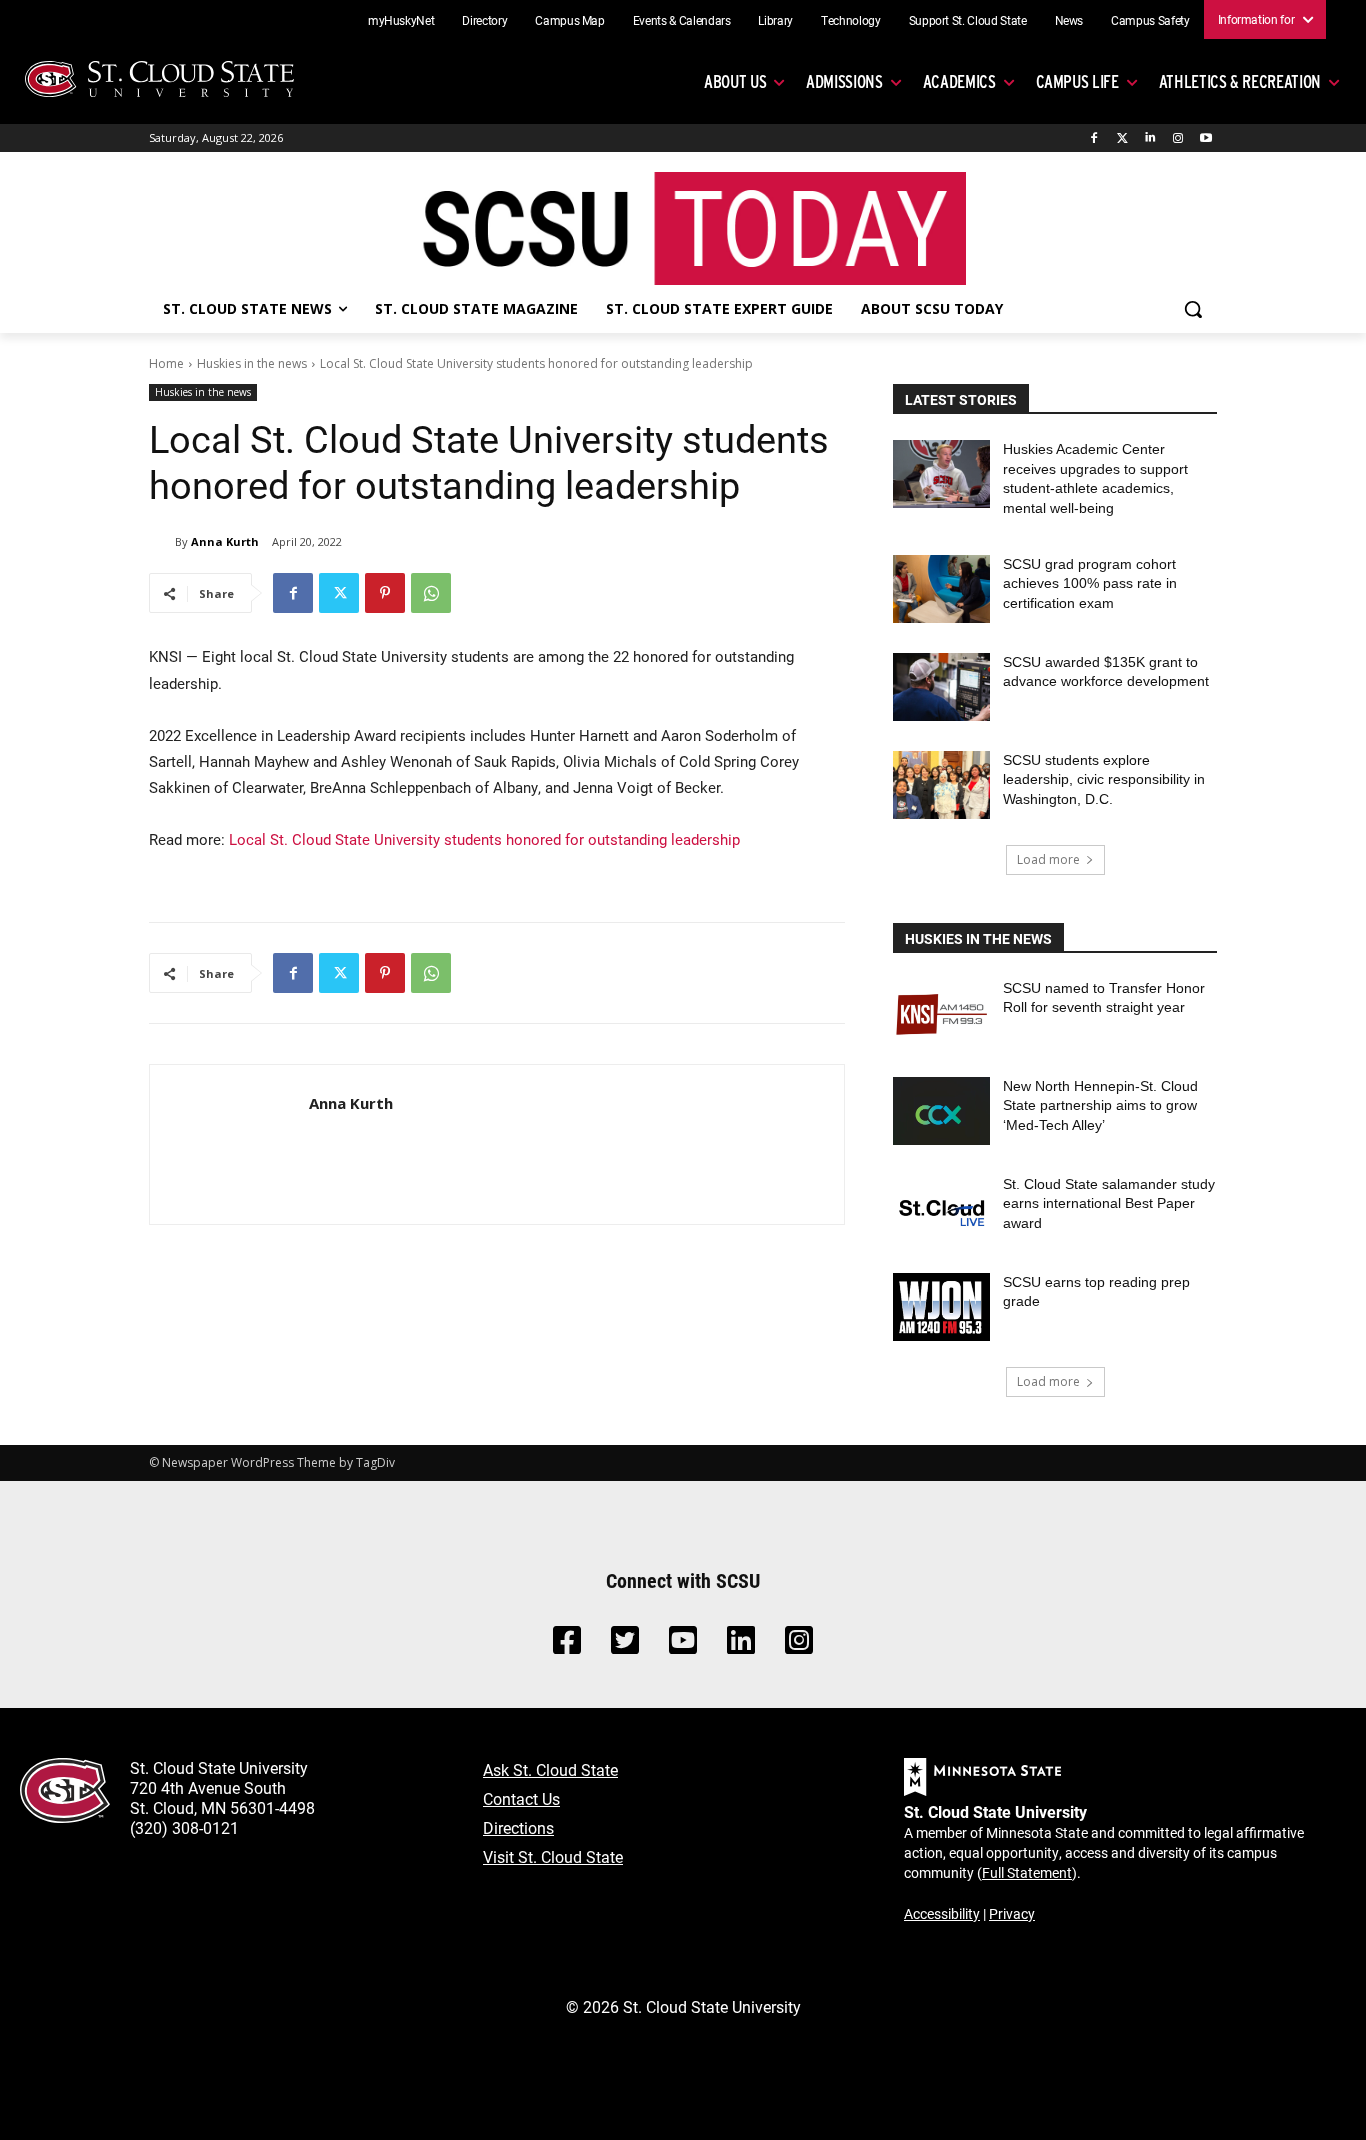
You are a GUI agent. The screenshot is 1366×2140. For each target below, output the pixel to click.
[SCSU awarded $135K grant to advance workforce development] (941, 687)
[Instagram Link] (799, 1645)
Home (166, 363)
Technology (851, 20)
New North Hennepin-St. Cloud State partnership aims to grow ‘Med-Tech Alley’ (1100, 1105)
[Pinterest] (385, 593)
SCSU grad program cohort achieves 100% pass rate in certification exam (1090, 583)
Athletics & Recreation (1240, 81)
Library (775, 20)
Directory (484, 20)
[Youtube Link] (683, 1645)
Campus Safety (1150, 20)
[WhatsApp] (431, 593)
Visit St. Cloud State (553, 1856)
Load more (1048, 859)
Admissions (844, 81)
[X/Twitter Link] (625, 1645)
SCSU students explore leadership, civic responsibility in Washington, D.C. (1104, 779)
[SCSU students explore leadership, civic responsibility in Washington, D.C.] (941, 785)
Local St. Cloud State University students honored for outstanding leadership (484, 839)
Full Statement (1027, 1872)
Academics (959, 81)
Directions (518, 1827)
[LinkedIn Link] (741, 1645)
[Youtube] (1205, 138)
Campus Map (570, 20)
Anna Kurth (225, 541)
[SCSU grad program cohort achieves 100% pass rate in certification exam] (941, 589)
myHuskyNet (401, 20)
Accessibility (942, 1913)
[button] (1193, 309)
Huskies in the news (252, 363)
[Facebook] (1094, 138)
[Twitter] (1122, 138)
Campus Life (1077, 81)
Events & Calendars (682, 20)
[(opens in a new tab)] (941, 1013)
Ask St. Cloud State (550, 1769)
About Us (735, 81)
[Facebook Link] (567, 1645)
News (1069, 20)
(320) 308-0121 (184, 1827)
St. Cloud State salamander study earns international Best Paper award (1109, 1203)
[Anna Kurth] (162, 542)
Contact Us (521, 1798)
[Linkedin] (1150, 138)
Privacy (1012, 1913)
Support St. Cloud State (968, 20)
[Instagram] (1177, 138)
